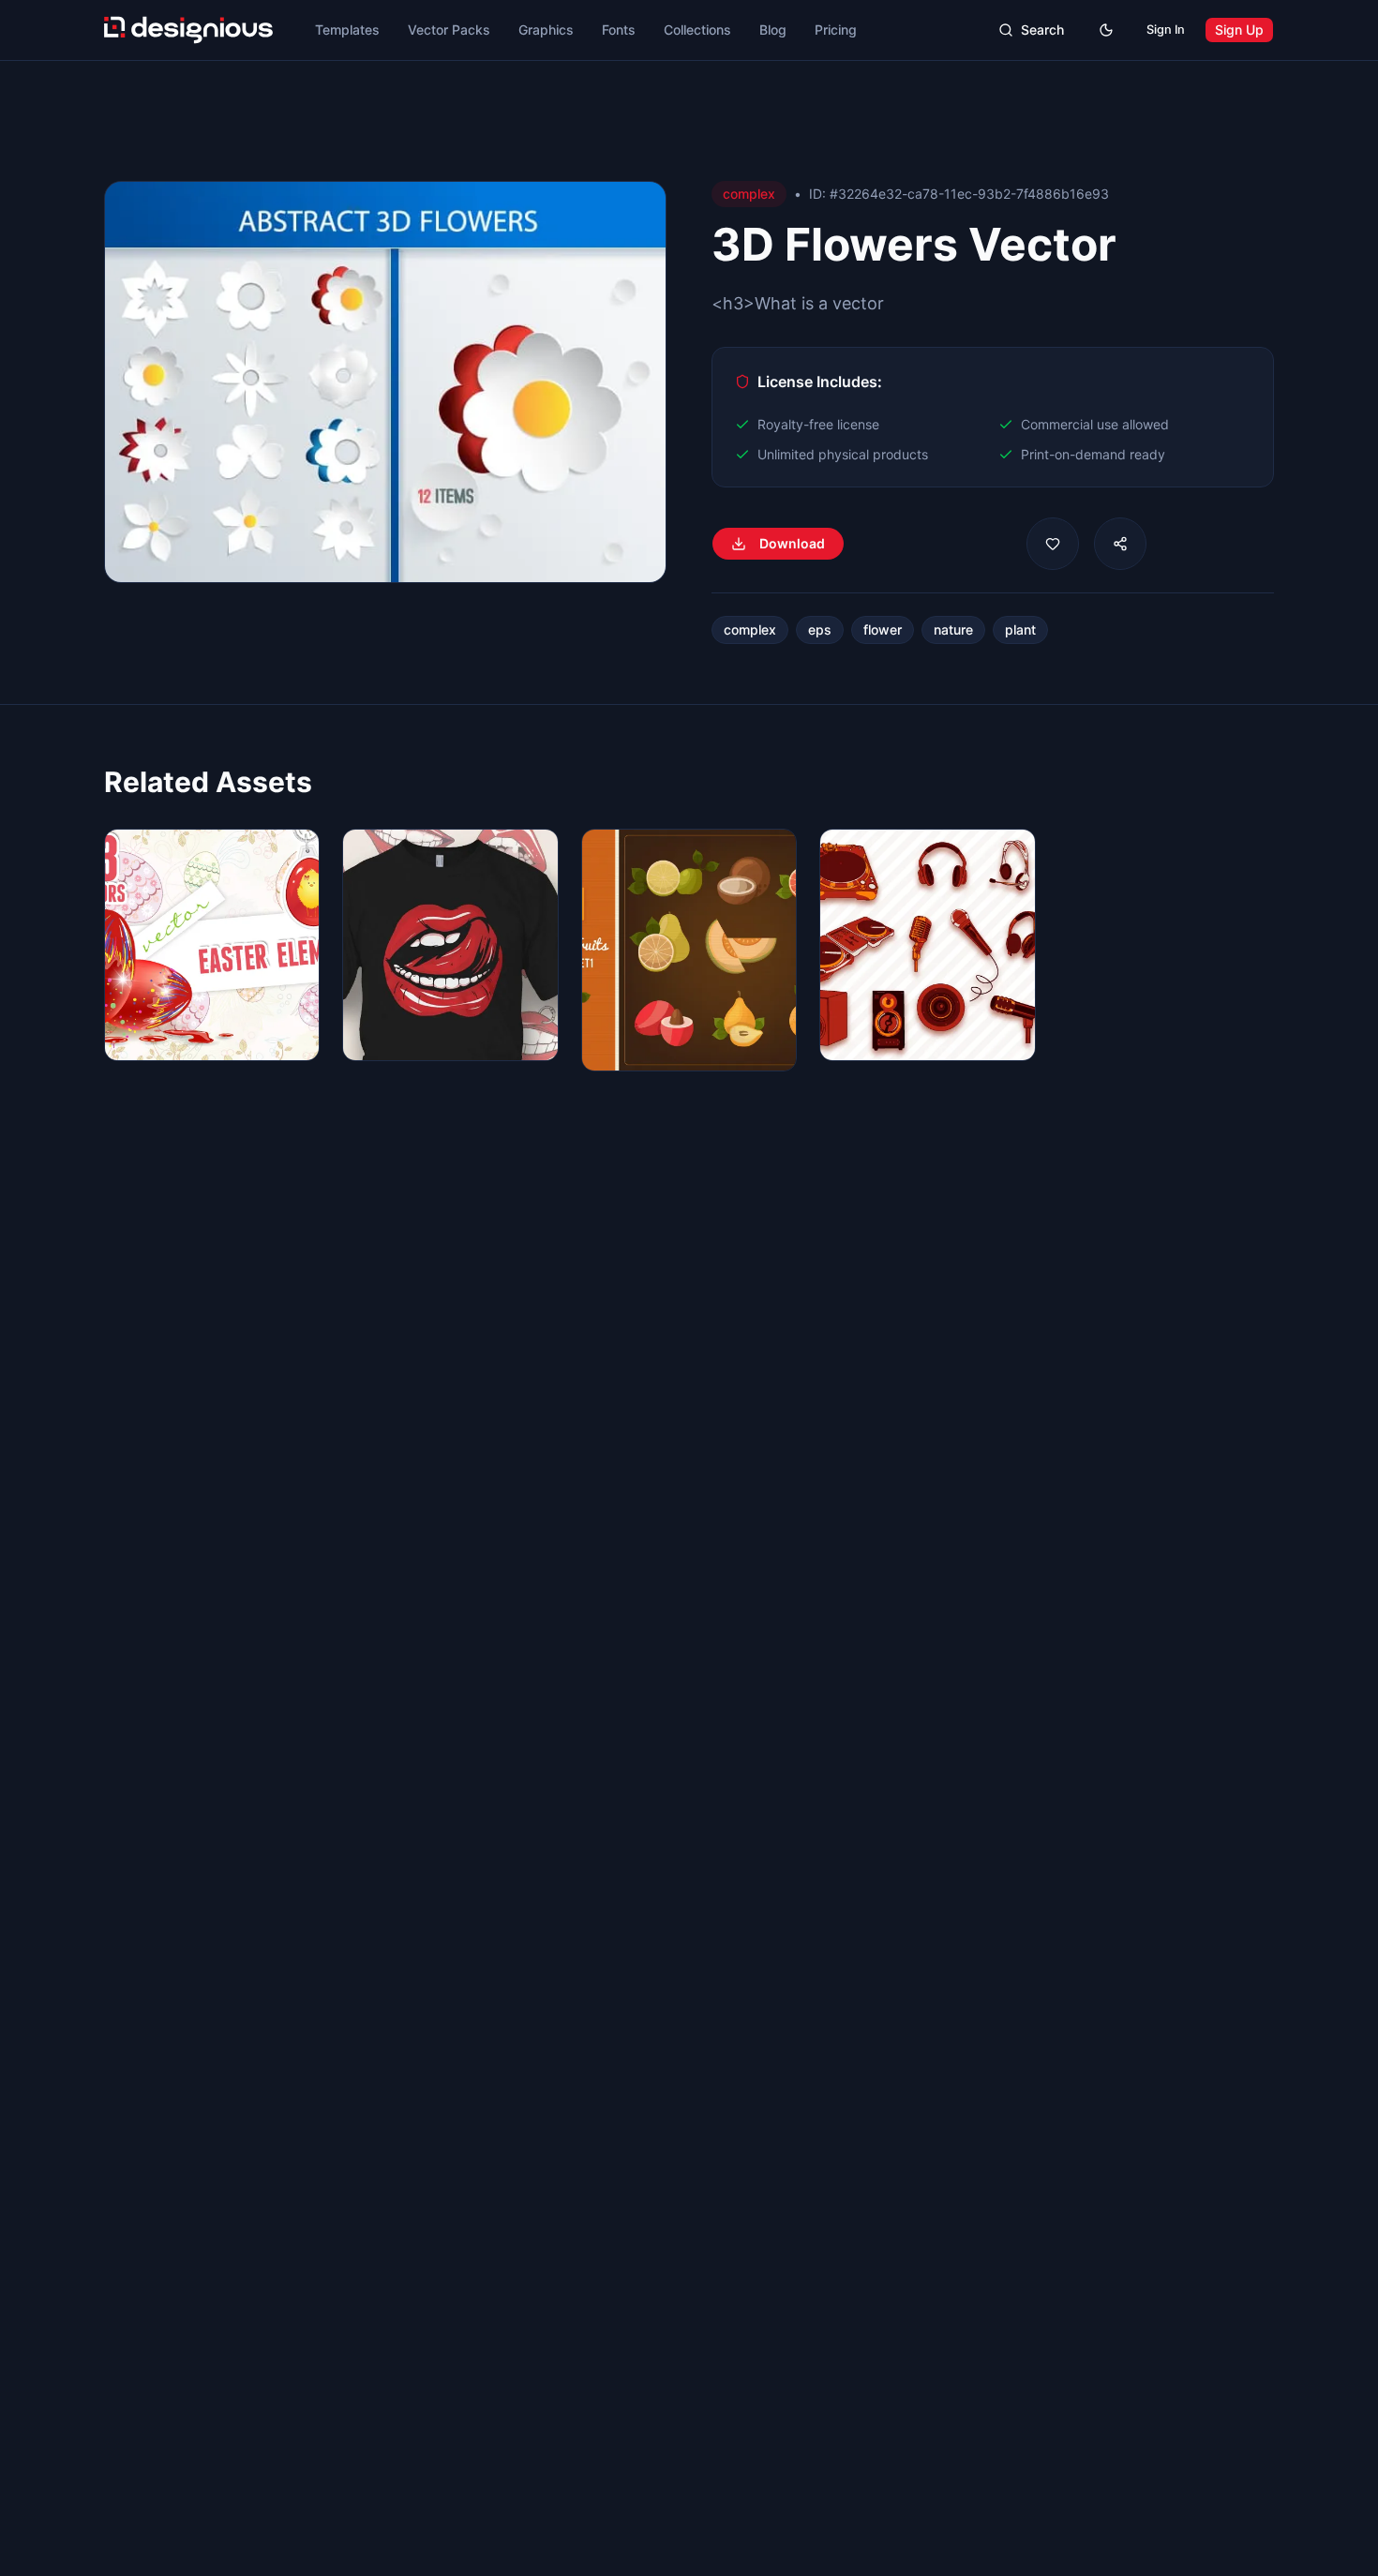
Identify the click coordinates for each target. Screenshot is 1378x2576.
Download (792, 543)
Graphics (546, 30)
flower (883, 629)
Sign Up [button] (1239, 30)
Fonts (619, 30)
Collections (697, 30)
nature (953, 629)
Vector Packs (449, 30)
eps (820, 629)
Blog (773, 30)
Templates (347, 30)
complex (750, 629)
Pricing (836, 30)
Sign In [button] (1166, 30)
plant (1020, 629)
